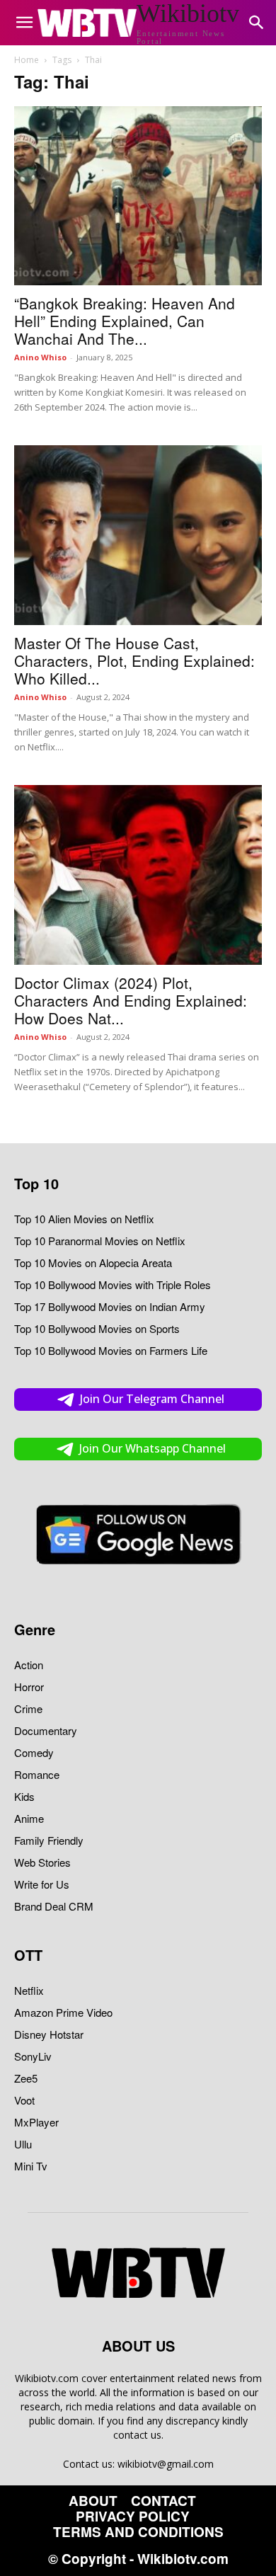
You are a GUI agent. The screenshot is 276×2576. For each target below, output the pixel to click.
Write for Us (42, 1884)
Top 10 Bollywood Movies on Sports (97, 1328)
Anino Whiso (40, 357)
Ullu (23, 2144)
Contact (163, 2501)
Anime (29, 1818)
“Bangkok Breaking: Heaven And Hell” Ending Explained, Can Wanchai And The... (125, 321)
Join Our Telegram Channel (152, 1399)
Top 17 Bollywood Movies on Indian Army (110, 1306)
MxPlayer (36, 2122)
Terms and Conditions (138, 2532)
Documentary (46, 1730)
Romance (37, 1774)
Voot (24, 2100)
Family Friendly (49, 1840)
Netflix (29, 1990)
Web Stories (42, 1862)
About (93, 2501)
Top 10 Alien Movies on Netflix (84, 1219)
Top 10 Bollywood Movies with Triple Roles (113, 1284)
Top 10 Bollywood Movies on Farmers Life (111, 1350)
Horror (29, 1687)
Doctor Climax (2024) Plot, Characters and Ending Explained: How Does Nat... (131, 1000)
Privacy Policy (133, 2517)
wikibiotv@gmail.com (166, 2464)
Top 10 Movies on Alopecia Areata (93, 1263)
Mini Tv (31, 2166)
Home (27, 60)
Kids (24, 1796)
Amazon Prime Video (63, 2012)
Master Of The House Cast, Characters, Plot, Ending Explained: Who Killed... (134, 660)
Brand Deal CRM (54, 1906)
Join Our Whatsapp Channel (153, 1448)
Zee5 (26, 2078)
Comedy (34, 1752)
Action (29, 1665)
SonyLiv (33, 2056)
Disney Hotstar (49, 2034)
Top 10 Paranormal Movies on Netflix (100, 1241)
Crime (28, 1708)
